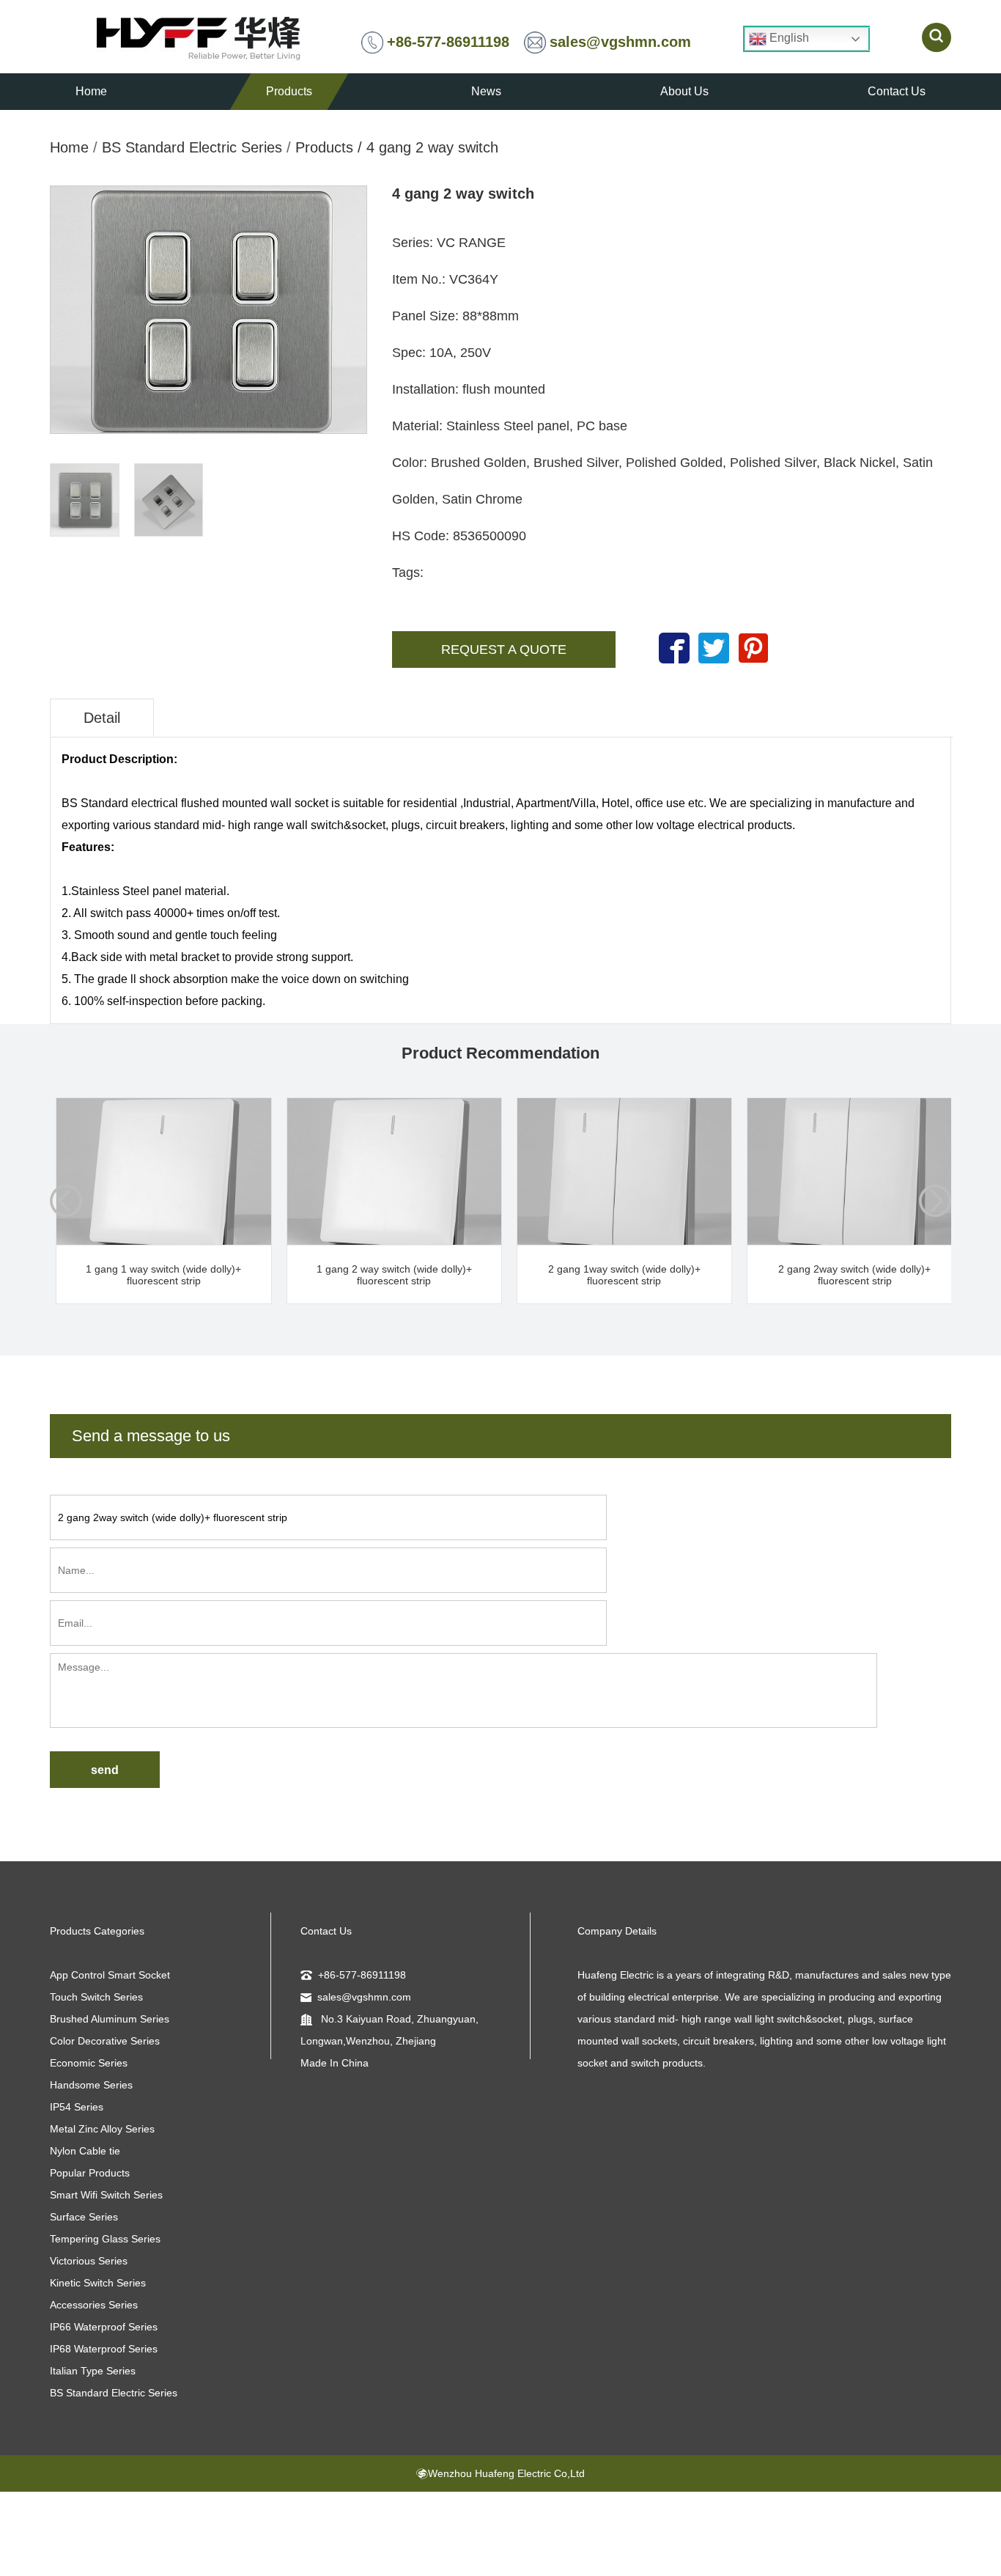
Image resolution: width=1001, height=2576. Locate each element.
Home (69, 147)
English (788, 38)
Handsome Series (91, 2085)
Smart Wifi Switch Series (106, 2195)
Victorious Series (89, 2261)
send (105, 1770)
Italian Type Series (93, 2371)
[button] (935, 1201)
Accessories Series (94, 2305)
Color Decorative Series (105, 2041)
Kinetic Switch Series (98, 2283)
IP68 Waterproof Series (104, 2349)
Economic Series (89, 2063)
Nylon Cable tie (85, 2151)
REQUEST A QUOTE (504, 649)
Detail (102, 718)
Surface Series (84, 2217)
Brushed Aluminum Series (110, 2019)
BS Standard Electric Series (192, 147)
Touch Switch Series (96, 1997)
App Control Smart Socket (110, 1975)
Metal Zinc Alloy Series (102, 2129)
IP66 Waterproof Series (104, 2327)
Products (324, 147)
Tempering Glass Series (105, 2239)
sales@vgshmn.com (620, 42)
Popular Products (90, 2173)
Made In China (335, 2063)
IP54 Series (77, 2107)
